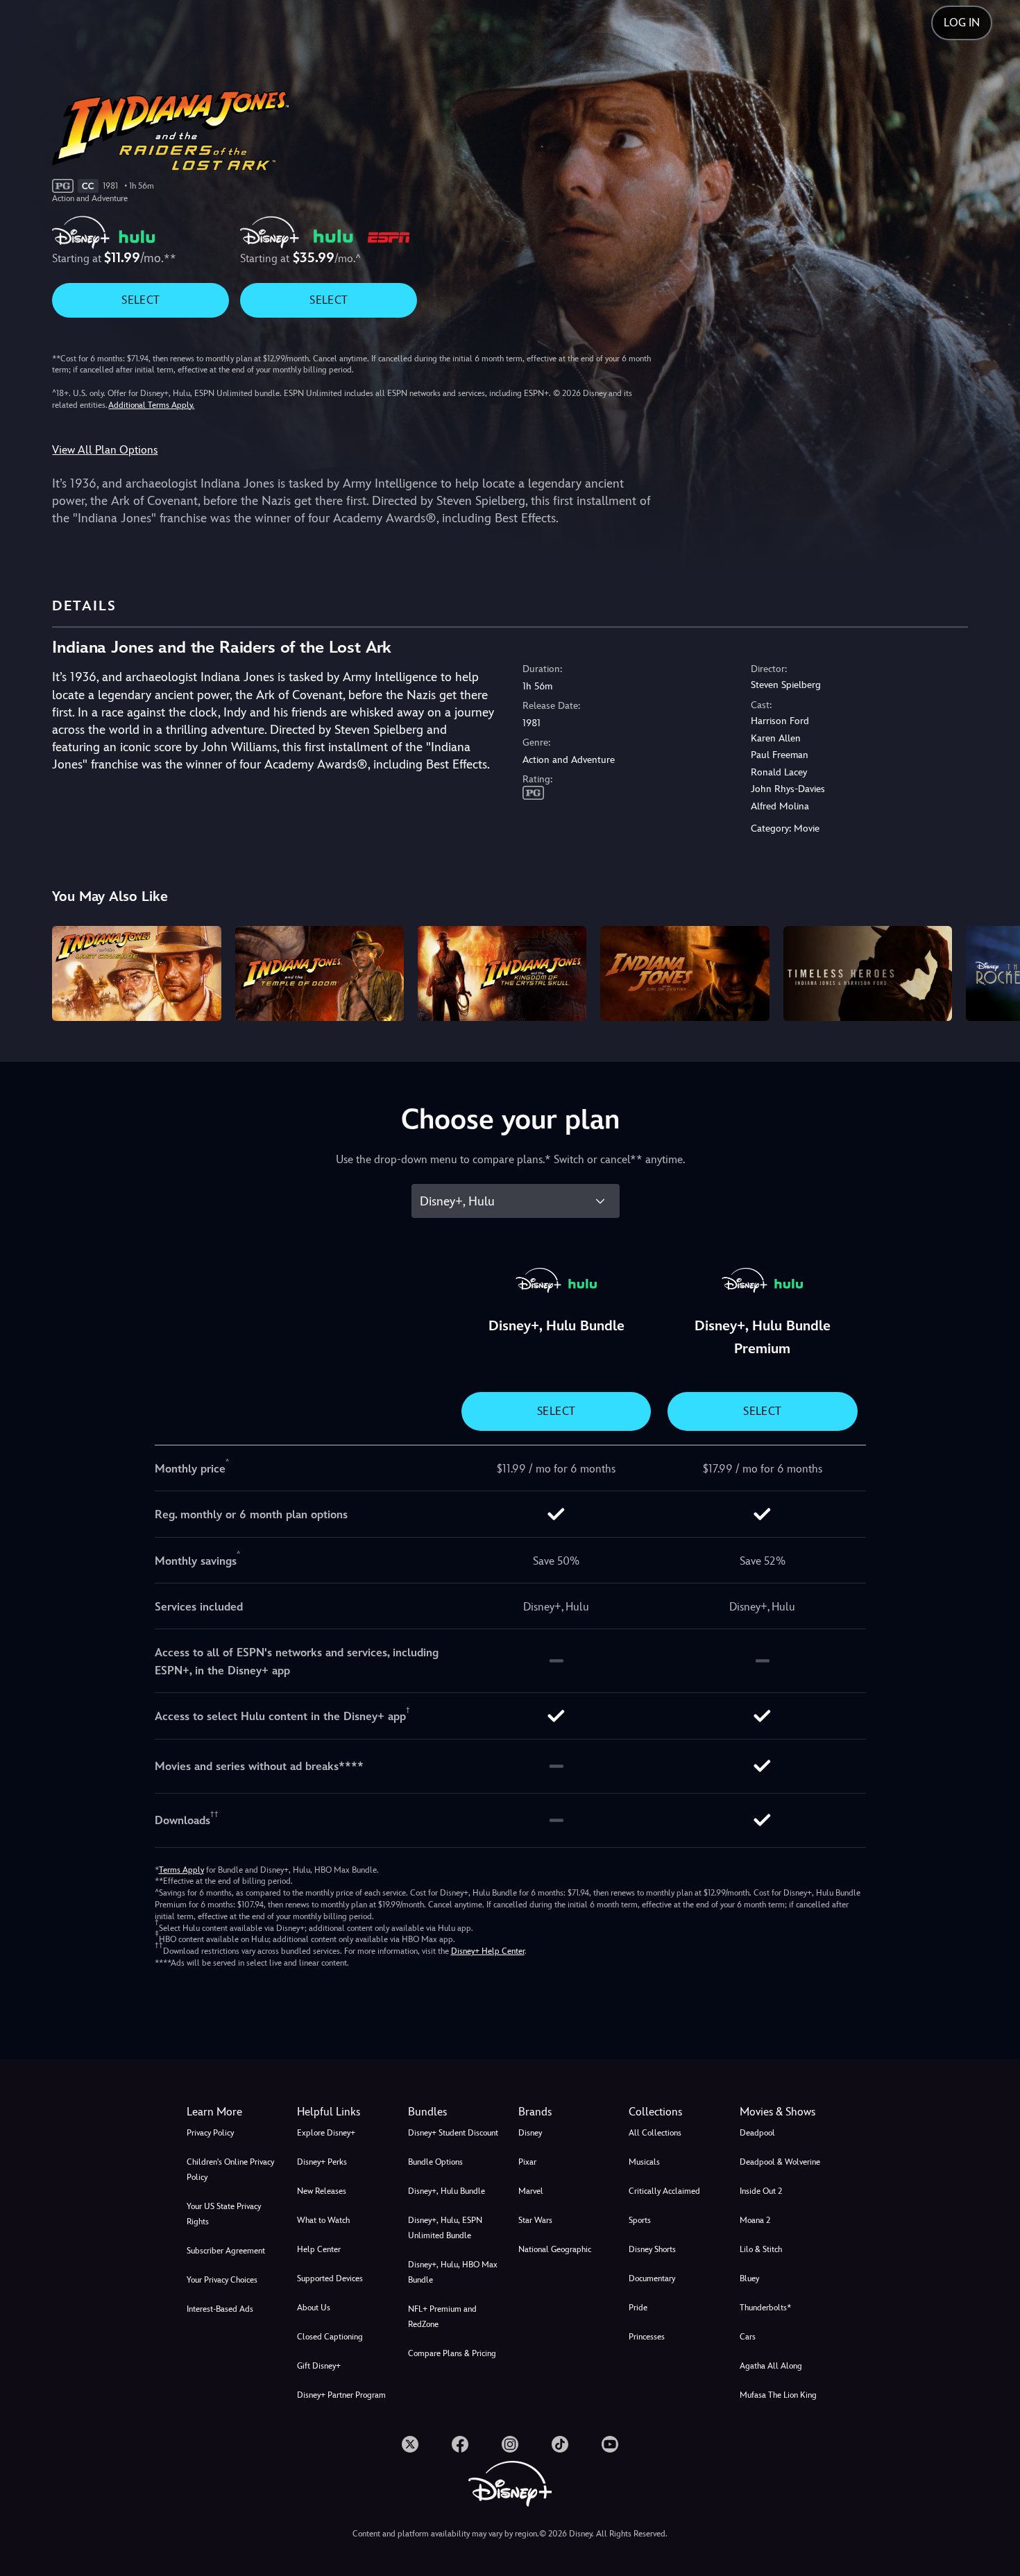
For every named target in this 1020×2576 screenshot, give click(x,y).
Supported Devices (330, 2278)
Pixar (527, 2162)
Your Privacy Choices (222, 2280)
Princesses (647, 2337)
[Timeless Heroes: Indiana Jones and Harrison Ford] (868, 973)
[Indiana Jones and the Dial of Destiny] (685, 973)
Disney (530, 2133)
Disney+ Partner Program (341, 2395)
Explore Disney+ (326, 2133)
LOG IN (962, 23)
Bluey (749, 2278)
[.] (410, 2444)
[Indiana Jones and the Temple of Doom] (320, 973)
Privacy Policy (210, 2133)
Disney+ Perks (322, 2162)
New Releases (322, 2191)
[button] (344, 2112)
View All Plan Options (105, 450)
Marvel (531, 2191)
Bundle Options (435, 2162)
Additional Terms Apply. (151, 405)
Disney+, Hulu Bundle (447, 2191)
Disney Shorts (652, 2249)
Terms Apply (181, 1870)
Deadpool (757, 2133)
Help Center (319, 2249)
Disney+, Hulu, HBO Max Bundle (453, 2272)
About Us (314, 2308)
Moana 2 (755, 2220)
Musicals (644, 2162)
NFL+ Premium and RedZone (442, 2317)
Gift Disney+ (319, 2366)
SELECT (141, 300)
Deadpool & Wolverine (780, 2162)
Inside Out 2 (761, 2191)
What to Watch (323, 2220)
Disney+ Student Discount (453, 2133)
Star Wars (535, 2220)
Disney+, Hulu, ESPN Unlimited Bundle (445, 2228)
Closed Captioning (330, 2337)
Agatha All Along (771, 2366)
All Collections (655, 2133)
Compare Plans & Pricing (452, 2353)
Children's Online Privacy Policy (230, 2170)
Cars (748, 2337)
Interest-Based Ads (220, 2309)
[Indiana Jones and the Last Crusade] (136, 973)
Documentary (652, 2278)
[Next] (993, 971)
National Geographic (555, 2249)
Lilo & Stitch (761, 2249)
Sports (640, 2220)
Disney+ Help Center (488, 1951)
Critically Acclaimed (664, 2191)
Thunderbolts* (765, 2308)
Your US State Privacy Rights (224, 2214)
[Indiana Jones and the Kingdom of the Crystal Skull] (502, 973)
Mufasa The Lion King (778, 2395)
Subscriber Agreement (226, 2251)
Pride (638, 2308)
